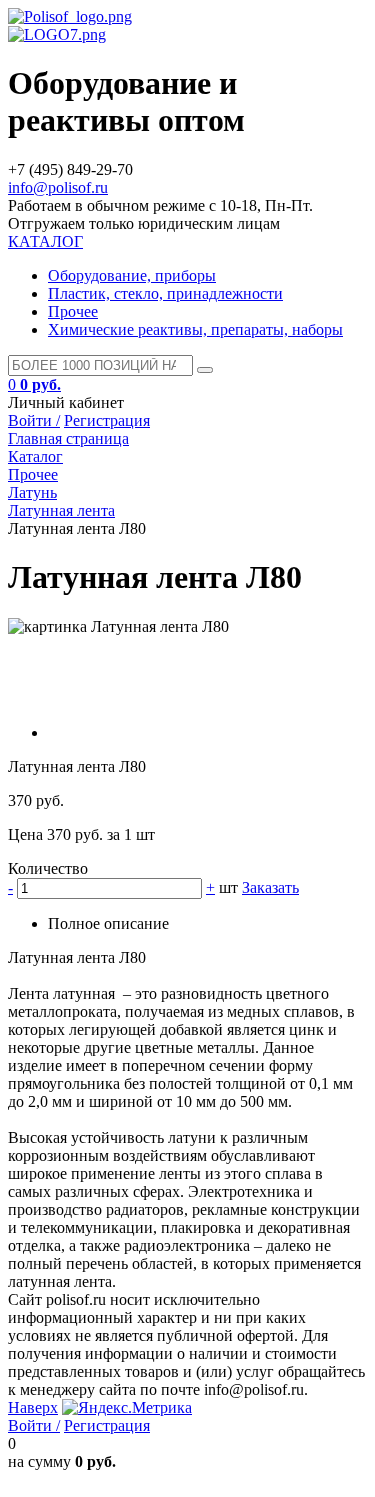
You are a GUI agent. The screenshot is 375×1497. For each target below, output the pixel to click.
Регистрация (107, 420)
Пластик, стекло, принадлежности (165, 293)
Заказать (270, 887)
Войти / (34, 420)
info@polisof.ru (58, 187)
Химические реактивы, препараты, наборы (195, 329)
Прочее (73, 311)
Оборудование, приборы (132, 275)
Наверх (33, 1407)
